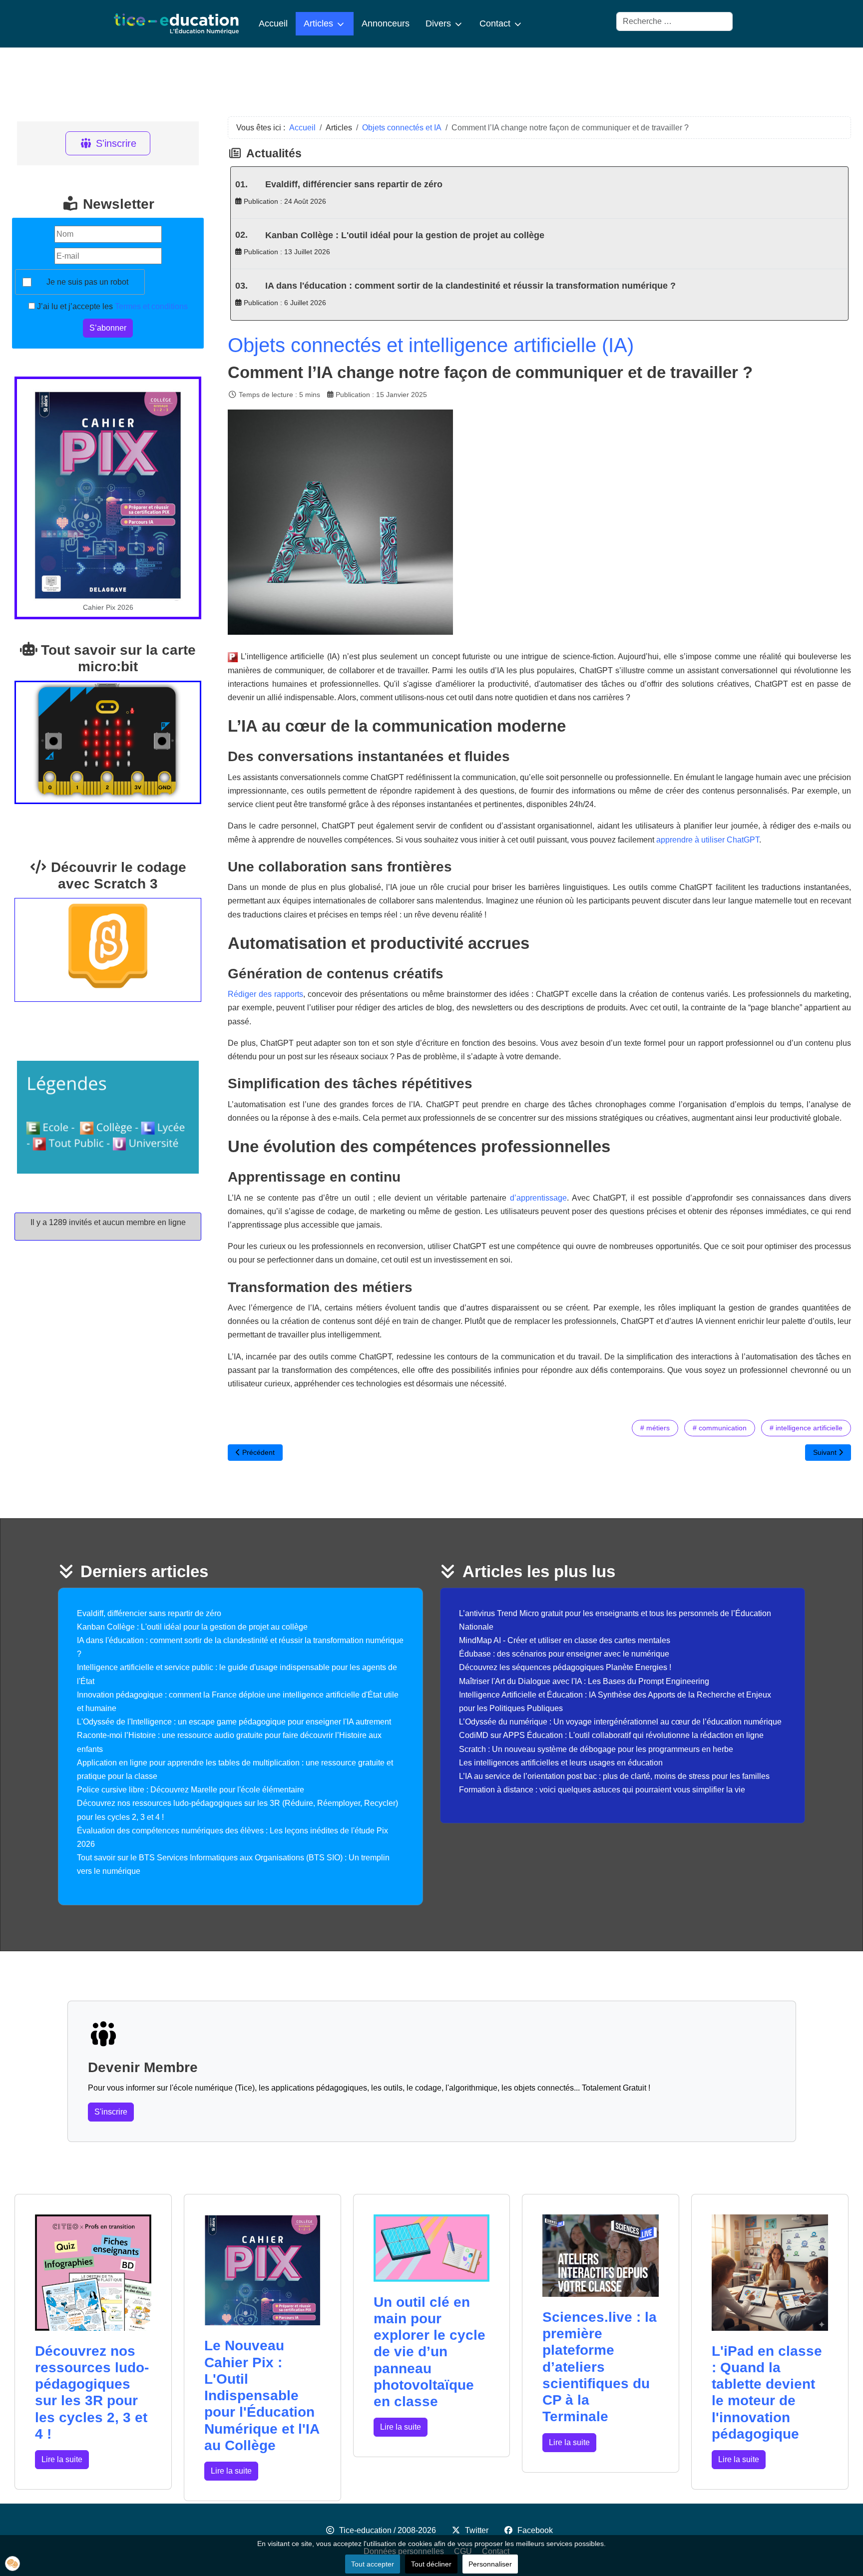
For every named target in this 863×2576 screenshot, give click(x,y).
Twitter (477, 2530)
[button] (12, 2564)
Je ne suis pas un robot (87, 282)
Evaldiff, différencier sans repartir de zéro (354, 184)
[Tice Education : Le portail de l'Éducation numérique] (176, 24)
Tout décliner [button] (431, 2564)
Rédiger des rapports (265, 994)
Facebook (535, 2530)
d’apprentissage (538, 1198)
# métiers (655, 1428)
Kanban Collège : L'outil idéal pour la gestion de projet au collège (405, 235)
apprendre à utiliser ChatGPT (708, 840)
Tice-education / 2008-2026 (388, 2530)
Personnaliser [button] (490, 2564)
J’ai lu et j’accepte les (111, 306)
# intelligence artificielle (806, 1428)
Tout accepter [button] (373, 2564)
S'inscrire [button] (111, 2112)
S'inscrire (116, 143)
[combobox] (674, 21)
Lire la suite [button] (62, 2459)
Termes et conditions (151, 306)
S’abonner (108, 328)
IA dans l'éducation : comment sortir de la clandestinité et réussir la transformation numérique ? (470, 286)
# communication (720, 1428)
